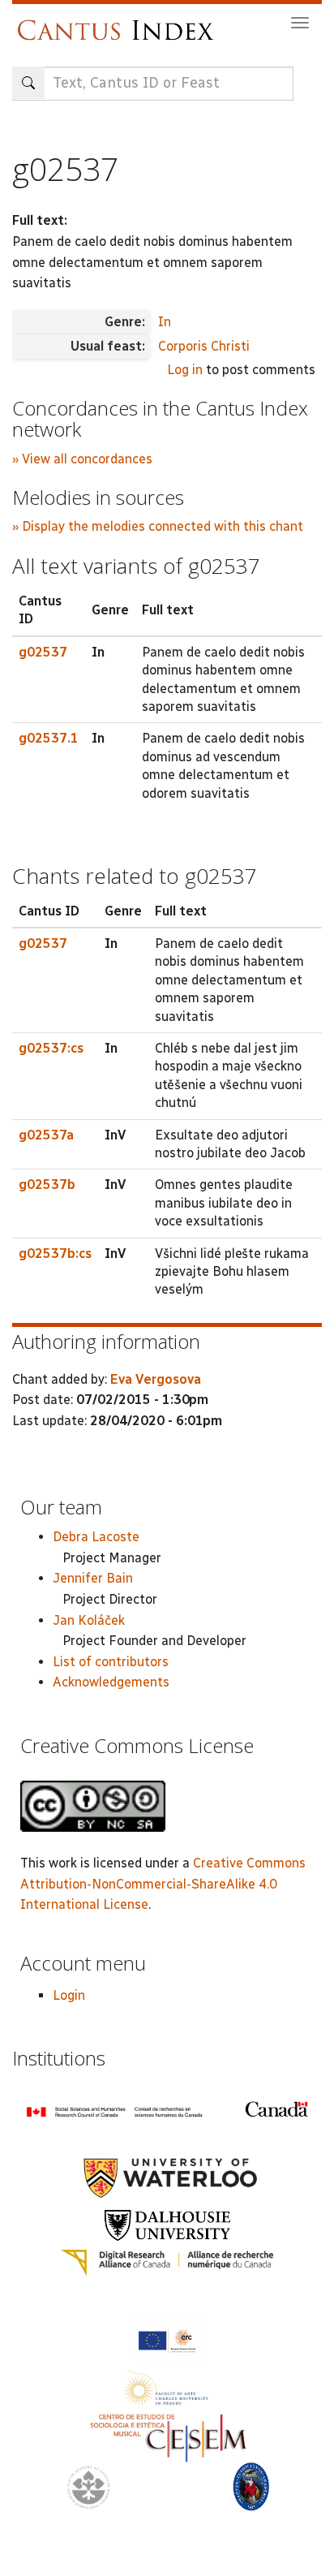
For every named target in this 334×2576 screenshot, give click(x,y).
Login (69, 1995)
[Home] (120, 22)
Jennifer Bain (93, 1578)
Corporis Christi (204, 346)
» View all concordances (82, 459)
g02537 (43, 652)
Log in (185, 370)
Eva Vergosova (156, 1379)
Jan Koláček (89, 1620)
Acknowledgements (111, 1682)
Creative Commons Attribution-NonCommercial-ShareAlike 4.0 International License (163, 1884)
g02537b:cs (55, 1254)
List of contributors (111, 1662)
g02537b (47, 1185)
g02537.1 (49, 738)
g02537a (46, 1135)
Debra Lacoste (96, 1537)
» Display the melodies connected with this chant (158, 526)
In (165, 322)
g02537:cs (51, 1048)
